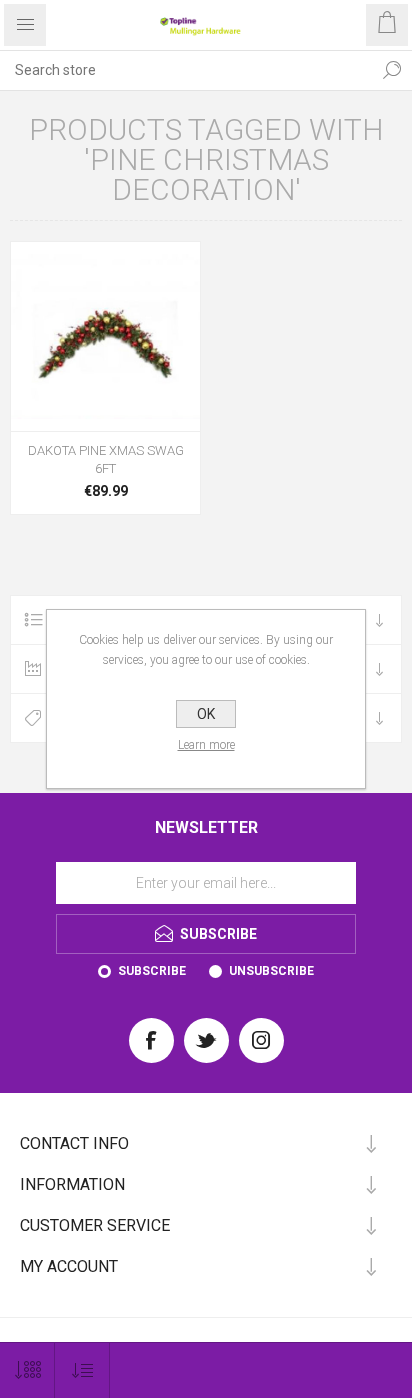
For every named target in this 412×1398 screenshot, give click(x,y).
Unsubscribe (271, 971)
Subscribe (152, 971)
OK (206, 714)
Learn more (206, 745)
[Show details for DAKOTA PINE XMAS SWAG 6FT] (105, 336)
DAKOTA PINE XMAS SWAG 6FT (106, 459)
